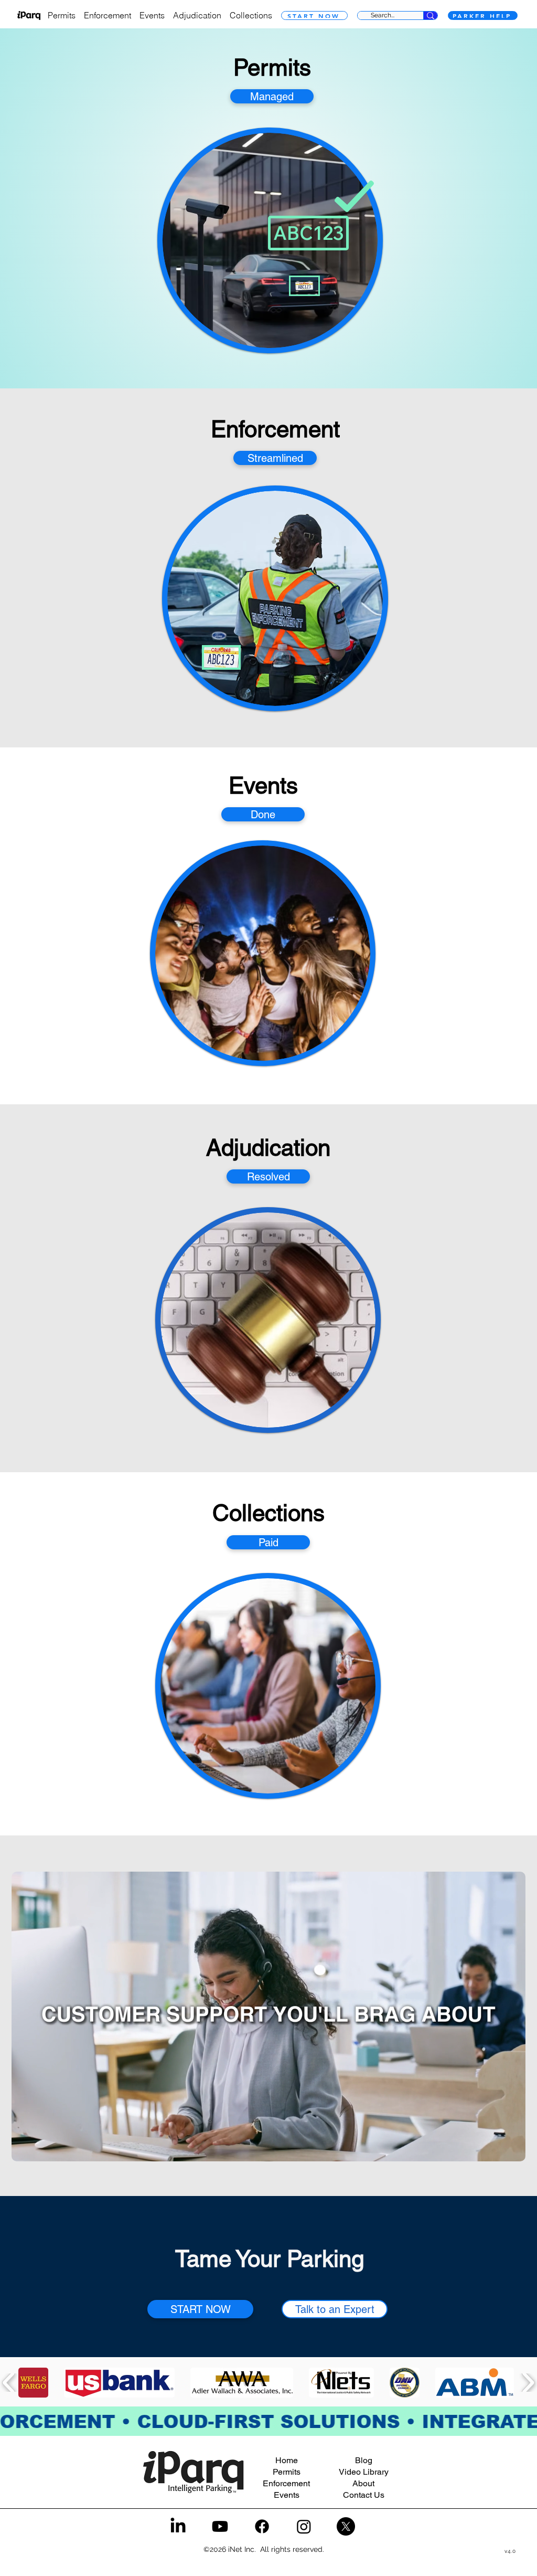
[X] (346, 2526)
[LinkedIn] (178, 2526)
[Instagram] (304, 2526)
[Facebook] (262, 2526)
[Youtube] (220, 2526)
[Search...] (430, 15)
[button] (512, 2150)
